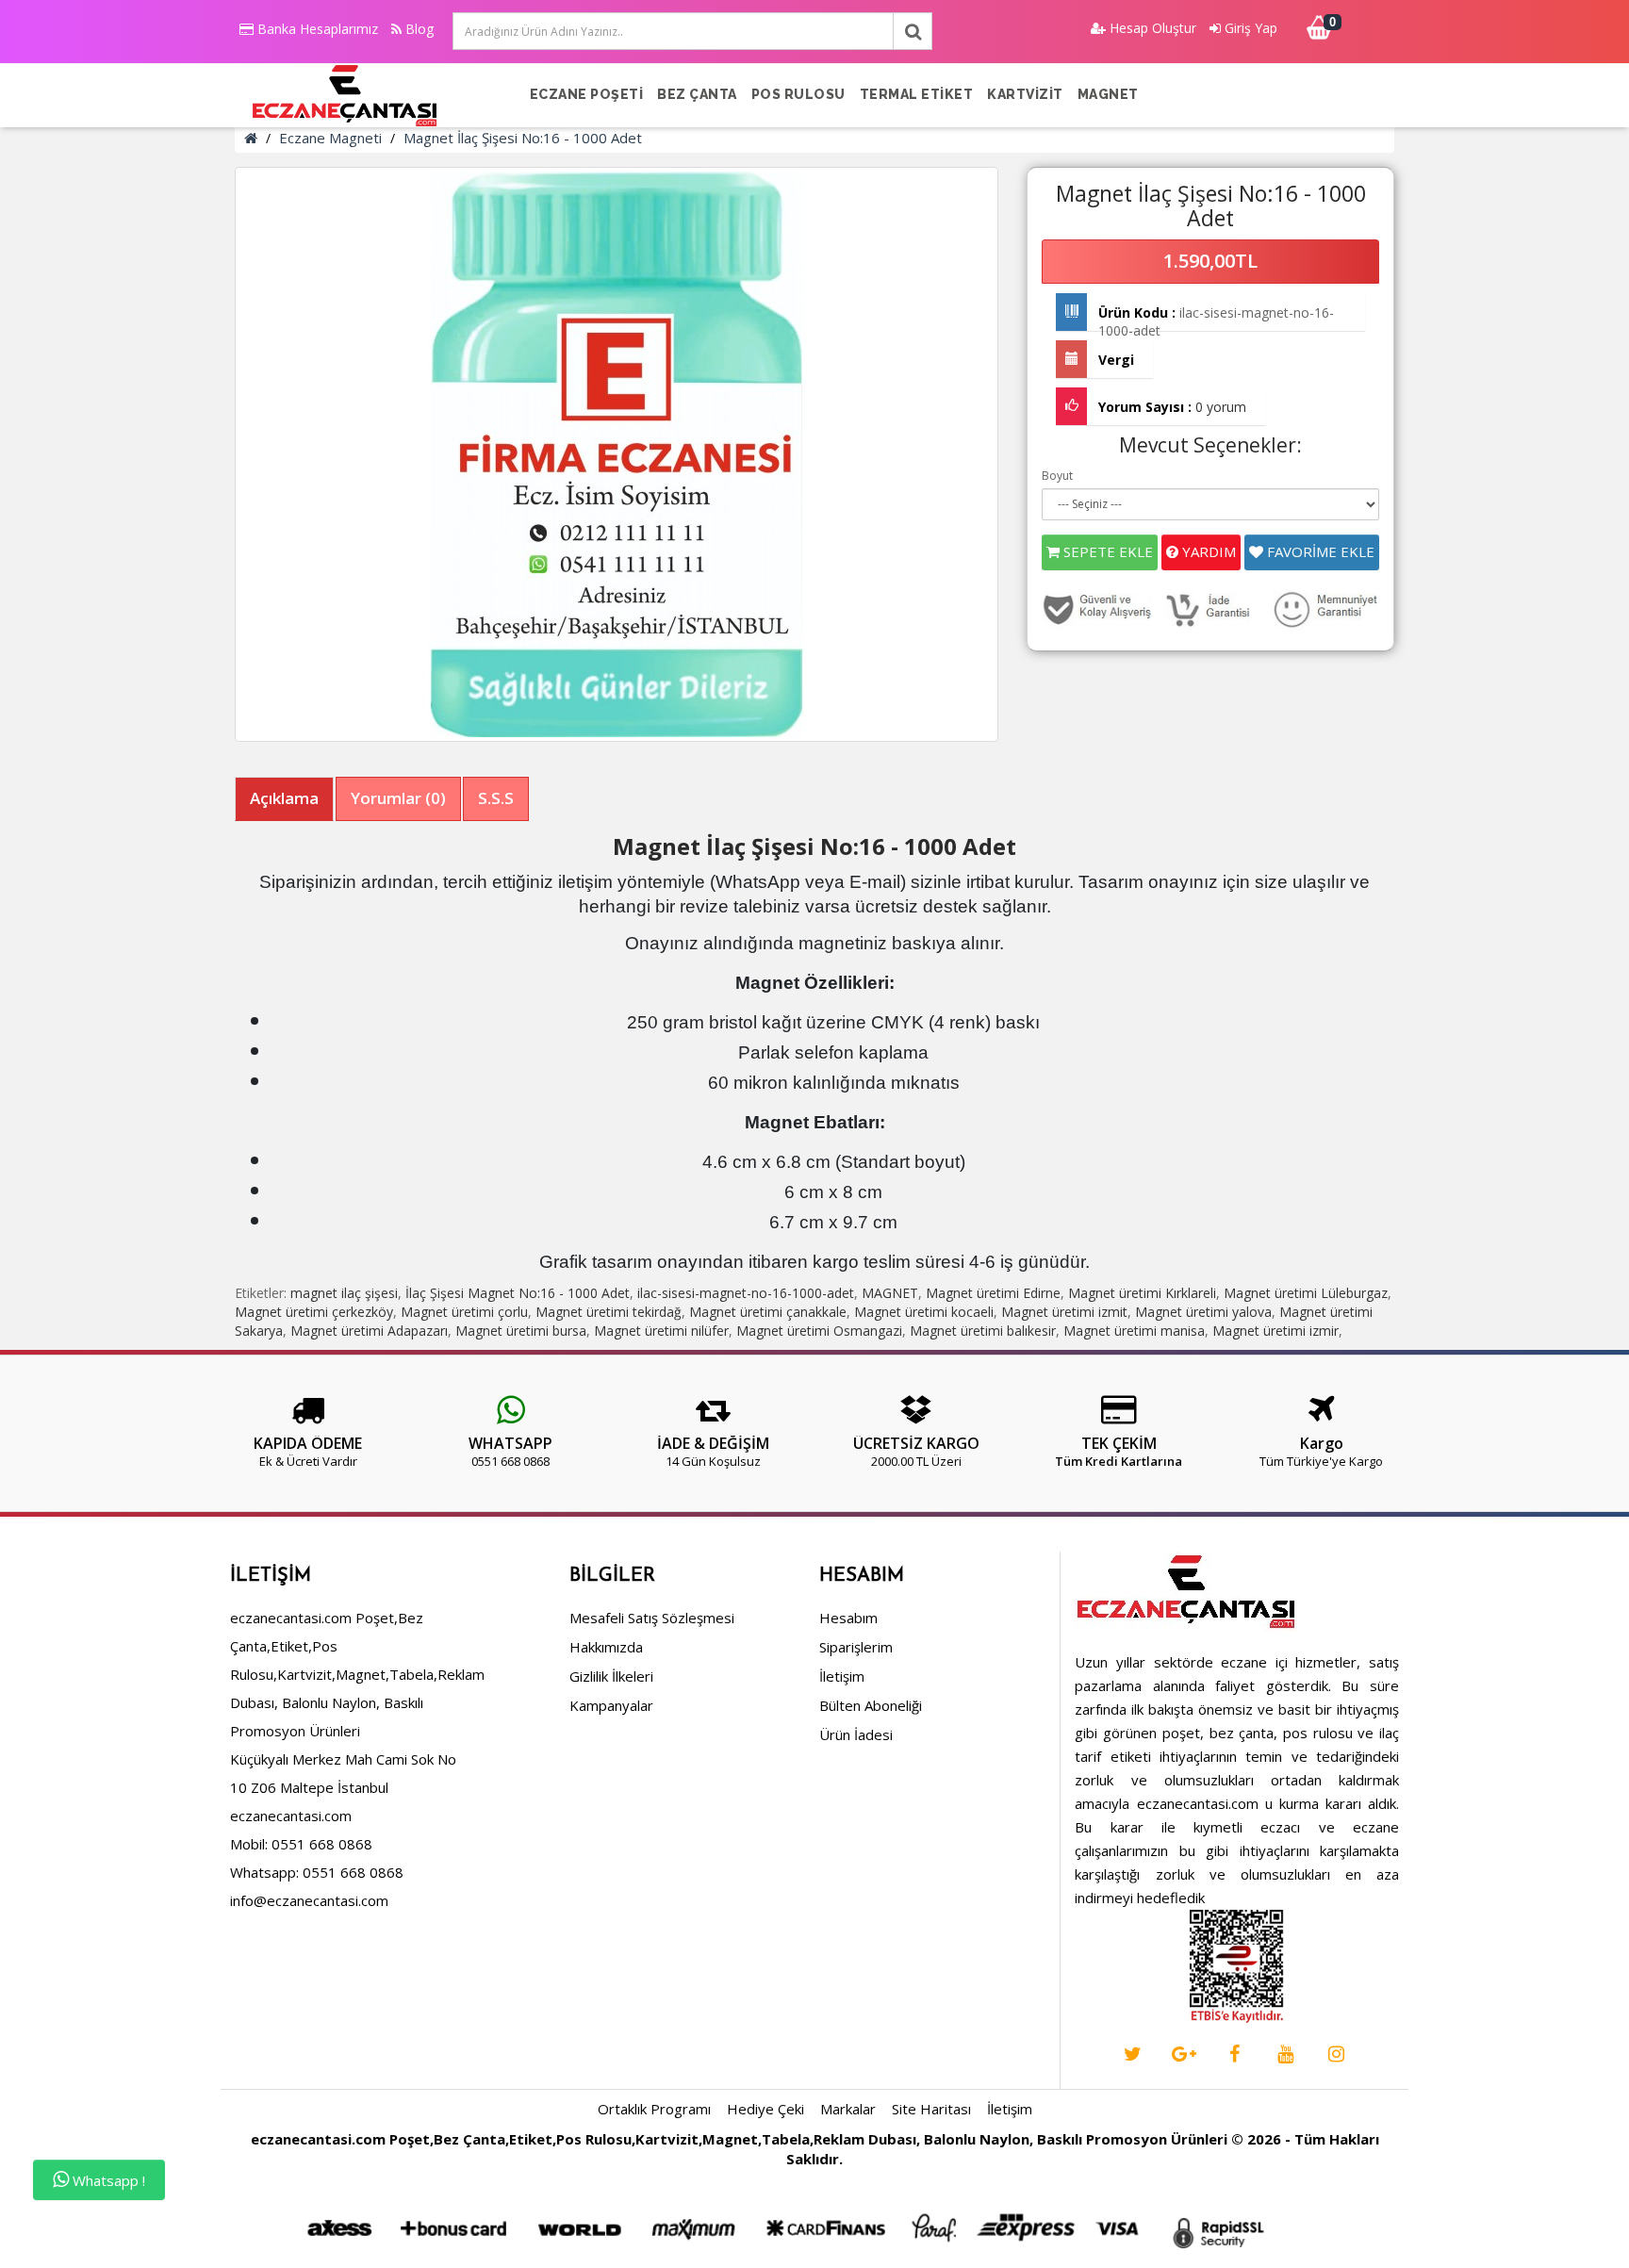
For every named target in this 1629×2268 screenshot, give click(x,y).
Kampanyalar (611, 1705)
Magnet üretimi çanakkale (768, 1312)
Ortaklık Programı (654, 2109)
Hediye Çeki (765, 2109)
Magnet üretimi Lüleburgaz (1306, 1293)
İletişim (842, 1676)
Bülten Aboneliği (871, 1705)
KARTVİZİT (1025, 94)
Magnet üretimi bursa (521, 1331)
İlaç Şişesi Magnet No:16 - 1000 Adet (518, 1293)
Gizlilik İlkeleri (611, 1676)
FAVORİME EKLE (1319, 551)
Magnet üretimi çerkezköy (314, 1312)
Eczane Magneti (330, 138)
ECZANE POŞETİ (587, 94)
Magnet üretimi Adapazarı (369, 1331)
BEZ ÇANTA (697, 94)
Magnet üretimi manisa (1134, 1331)
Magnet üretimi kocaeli (924, 1312)
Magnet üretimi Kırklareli (1142, 1293)
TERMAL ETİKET (917, 94)
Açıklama (284, 798)
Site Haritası (931, 2109)
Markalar (848, 2109)
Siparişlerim (856, 1647)
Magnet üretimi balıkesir (983, 1331)
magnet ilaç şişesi (344, 1293)
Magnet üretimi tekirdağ (609, 1312)
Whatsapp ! (107, 2180)
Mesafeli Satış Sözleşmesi (652, 1618)
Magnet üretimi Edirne (993, 1293)
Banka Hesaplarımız (316, 29)
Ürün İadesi (856, 1734)
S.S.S (496, 798)
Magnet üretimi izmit (1064, 1312)
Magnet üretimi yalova (1203, 1312)
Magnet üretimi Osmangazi (819, 1331)
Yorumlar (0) (398, 798)
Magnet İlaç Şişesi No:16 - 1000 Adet (523, 138)
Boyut (1057, 476)
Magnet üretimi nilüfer (661, 1331)
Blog (418, 29)
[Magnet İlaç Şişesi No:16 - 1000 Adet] (617, 454)
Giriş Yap (1249, 28)
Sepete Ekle (1106, 551)
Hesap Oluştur (1151, 28)
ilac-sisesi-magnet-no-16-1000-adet (746, 1293)
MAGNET (1108, 94)
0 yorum (1221, 407)
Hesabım (848, 1618)
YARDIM (1207, 551)
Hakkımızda (606, 1647)
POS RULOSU (798, 94)
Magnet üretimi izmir (1275, 1331)
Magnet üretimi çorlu (464, 1312)
